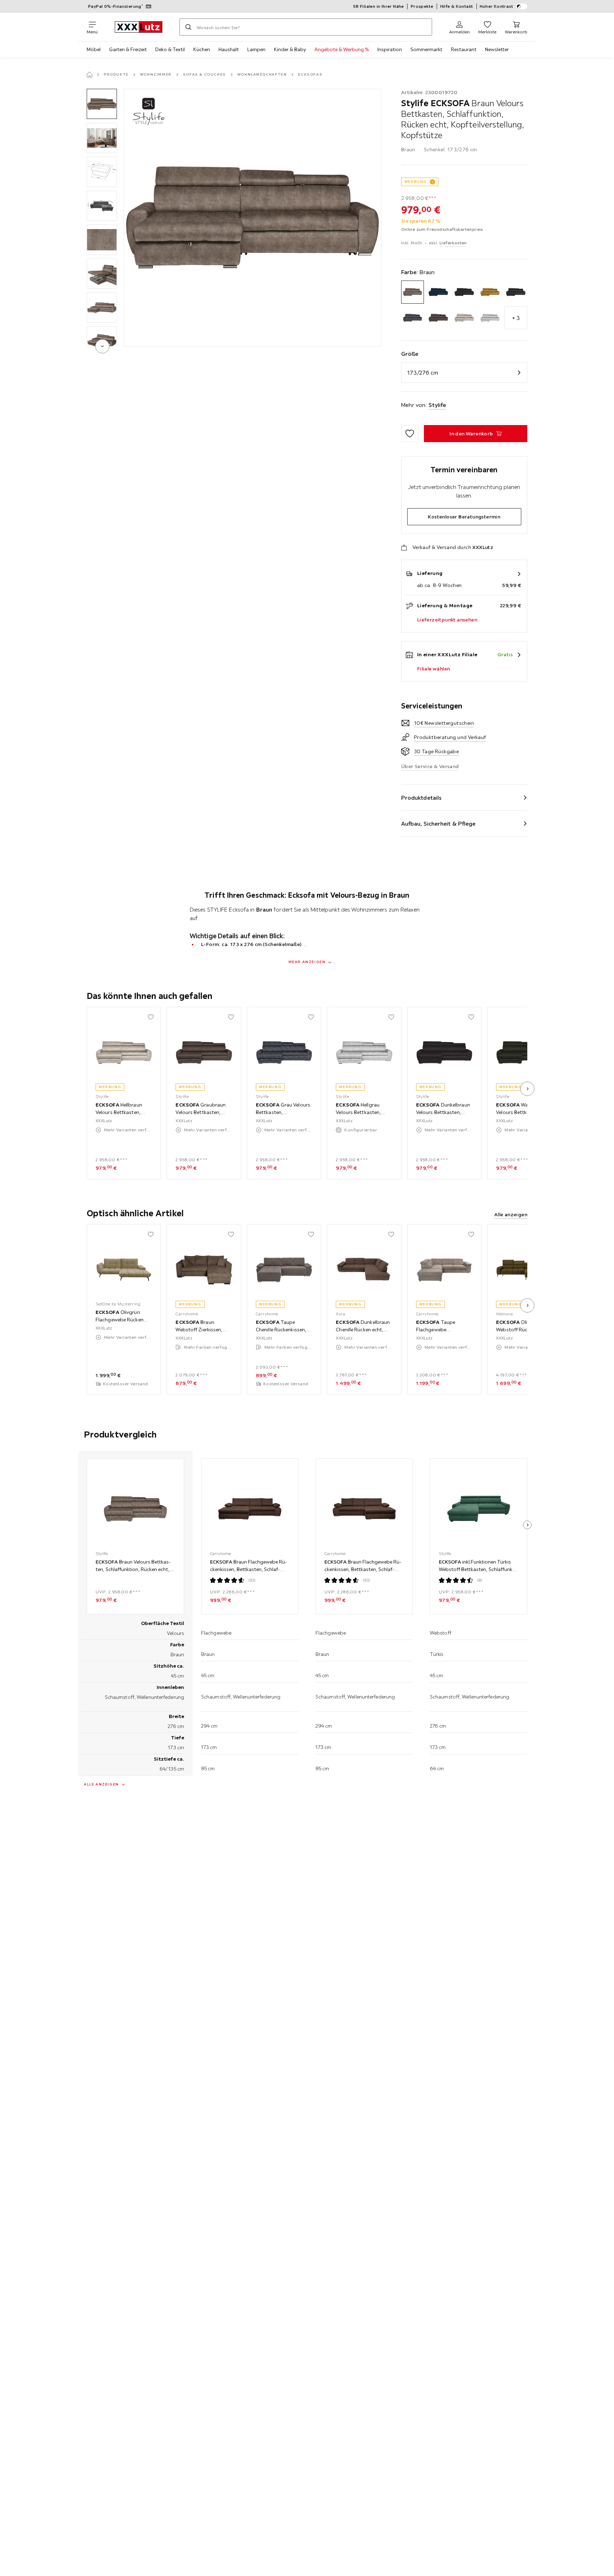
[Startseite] (90, 75)
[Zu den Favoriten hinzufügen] (410, 434)
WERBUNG (416, 182)
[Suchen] (188, 27)
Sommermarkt (426, 49)
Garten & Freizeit (128, 49)
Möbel (94, 49)
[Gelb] (490, 292)
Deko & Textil (170, 49)
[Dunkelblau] (438, 292)
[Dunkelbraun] (464, 292)
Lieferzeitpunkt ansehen (447, 620)
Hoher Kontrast (497, 6)
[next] (102, 346)
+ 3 (516, 318)
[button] (102, 104)
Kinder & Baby (290, 49)
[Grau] (413, 318)
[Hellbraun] (464, 318)
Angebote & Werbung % (342, 49)
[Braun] (413, 292)
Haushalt (229, 49)
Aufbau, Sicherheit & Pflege (438, 824)
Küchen (202, 49)
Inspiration (390, 49)
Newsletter (497, 49)
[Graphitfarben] (516, 292)
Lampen (256, 49)
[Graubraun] (438, 318)
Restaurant (464, 49)
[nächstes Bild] (527, 1089)
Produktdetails (421, 798)
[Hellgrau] (490, 318)
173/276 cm (423, 373)
